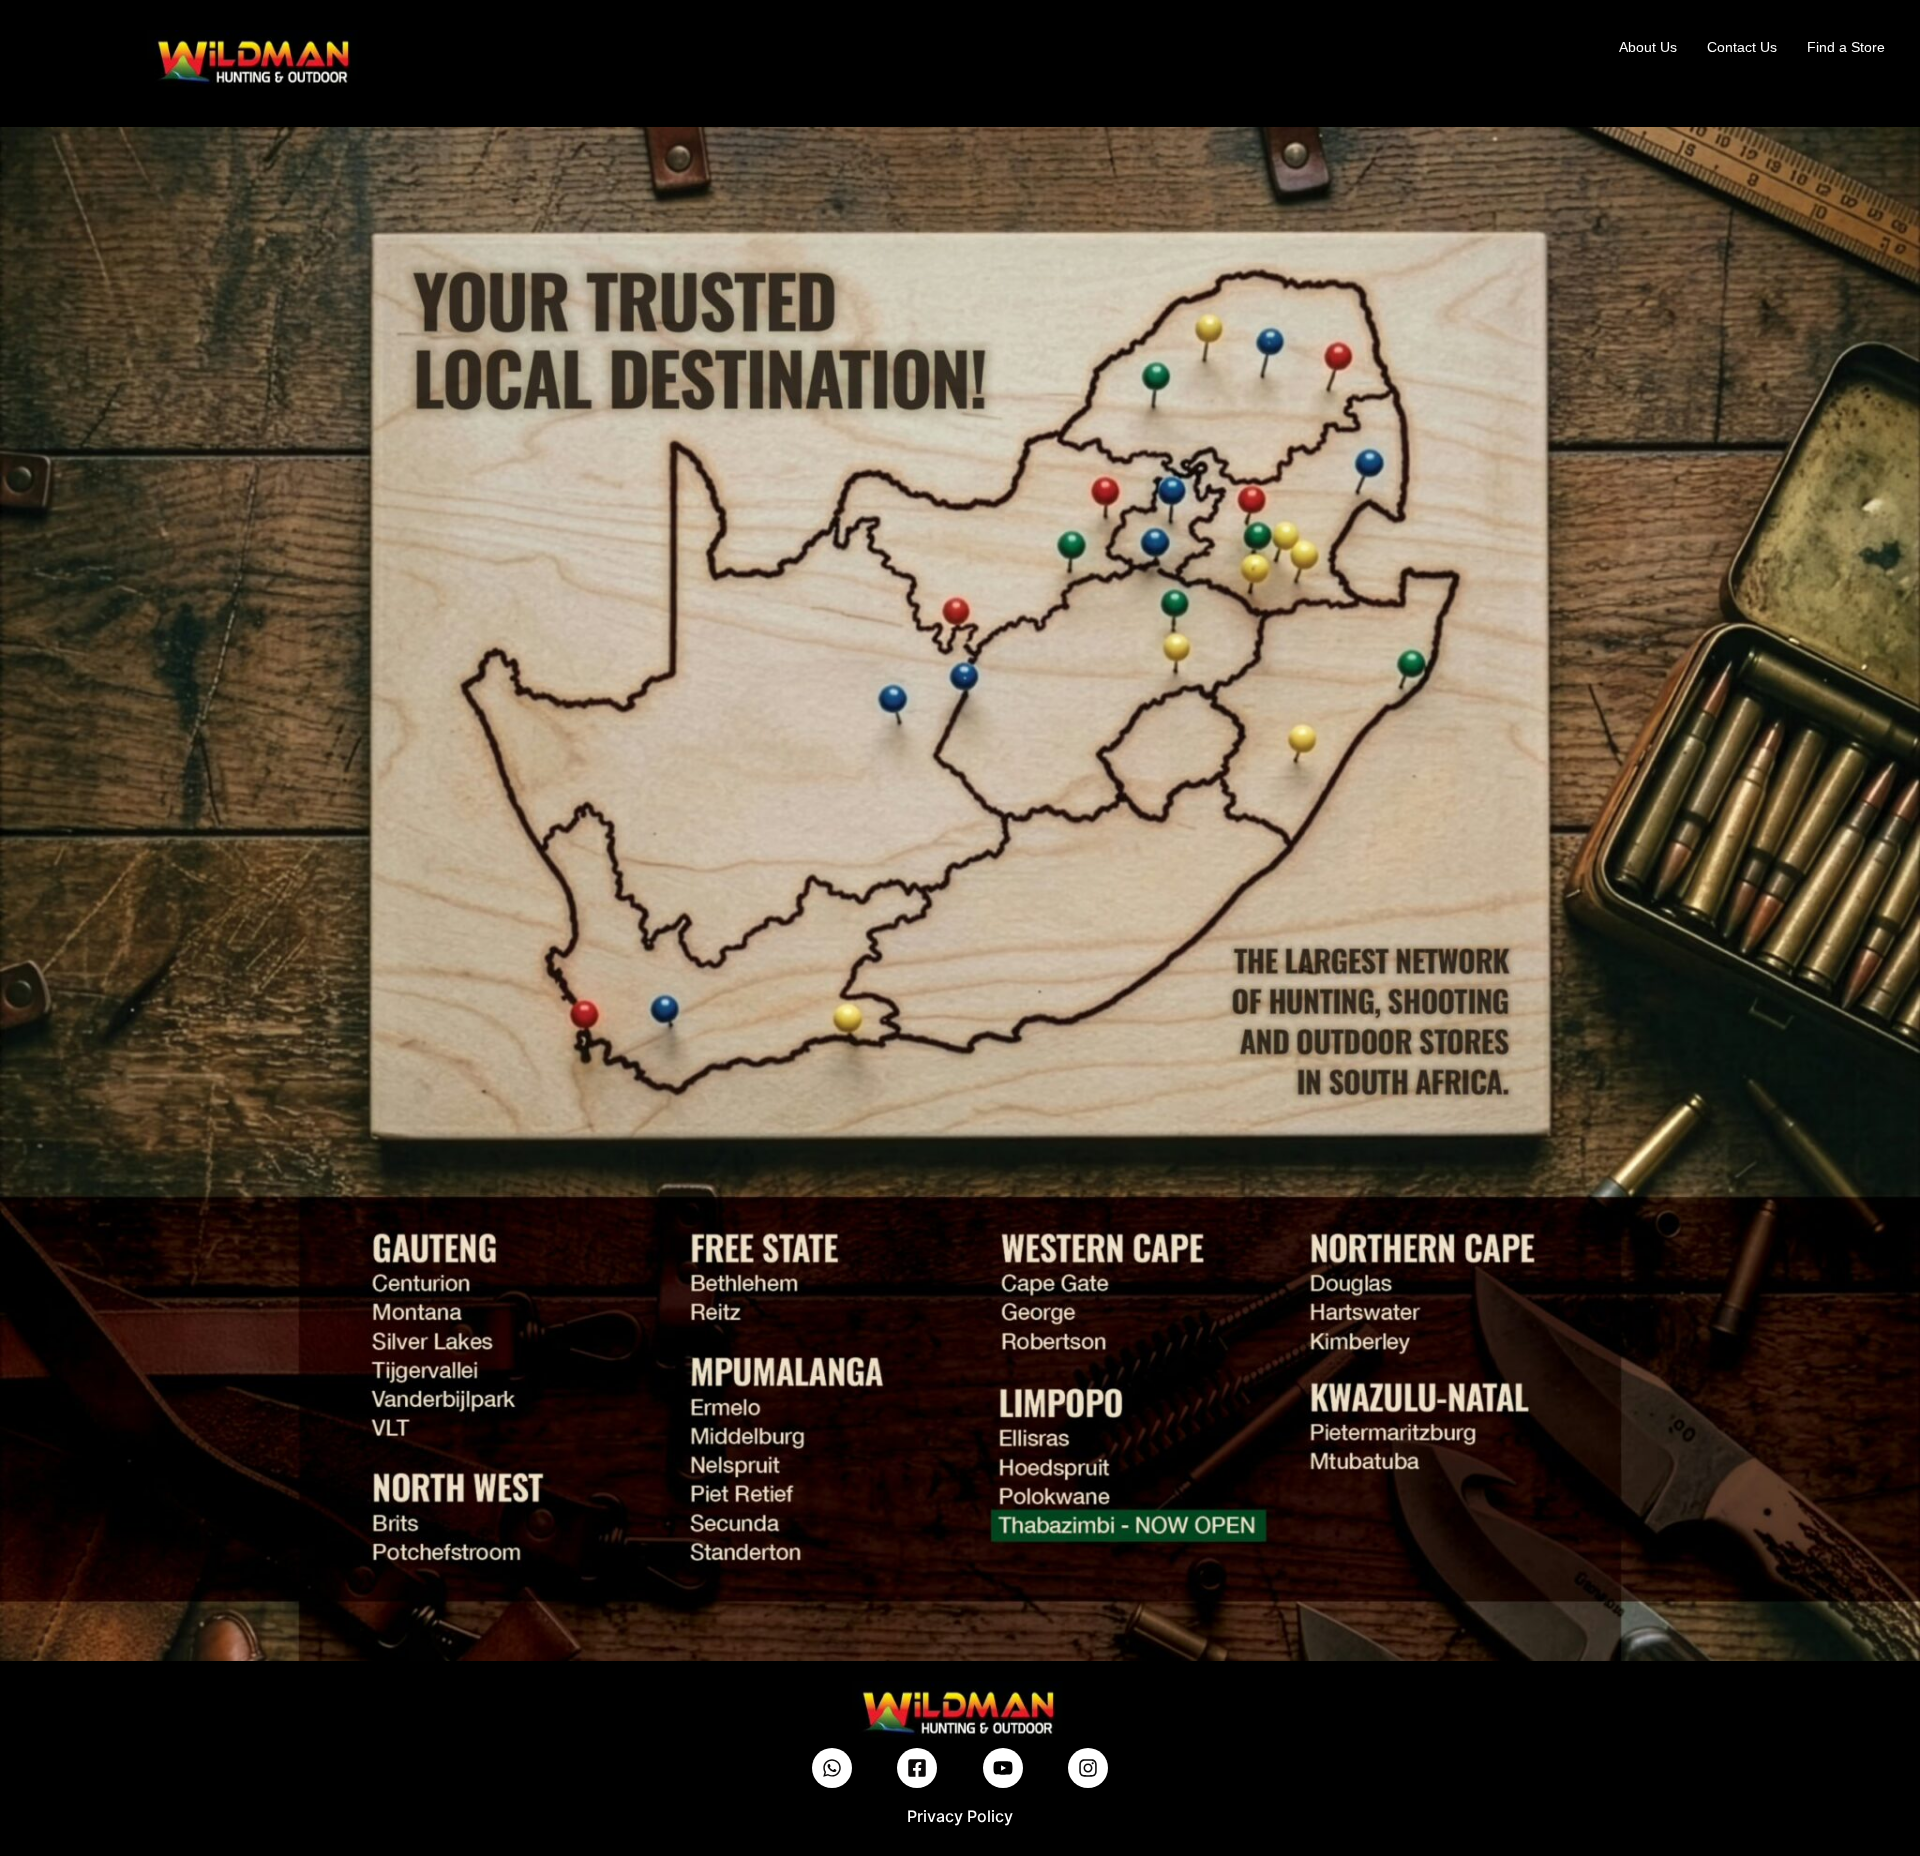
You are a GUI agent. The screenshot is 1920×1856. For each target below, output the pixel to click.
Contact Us (1742, 47)
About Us (1648, 47)
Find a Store (1846, 47)
